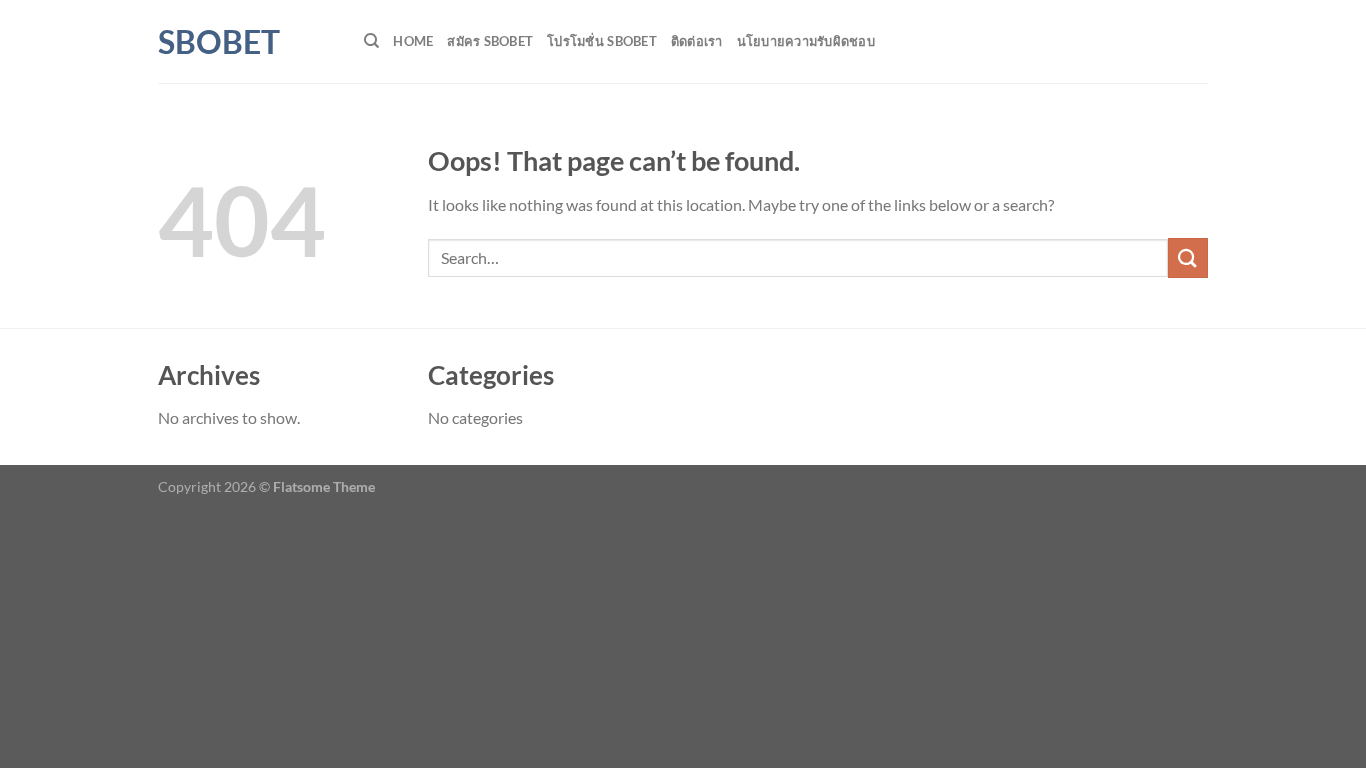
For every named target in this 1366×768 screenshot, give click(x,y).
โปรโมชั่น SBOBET (602, 41)
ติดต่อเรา (697, 41)
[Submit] (1188, 257)
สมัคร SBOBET (490, 41)
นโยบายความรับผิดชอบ (806, 41)
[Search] (371, 41)
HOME (413, 41)
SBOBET (219, 42)
